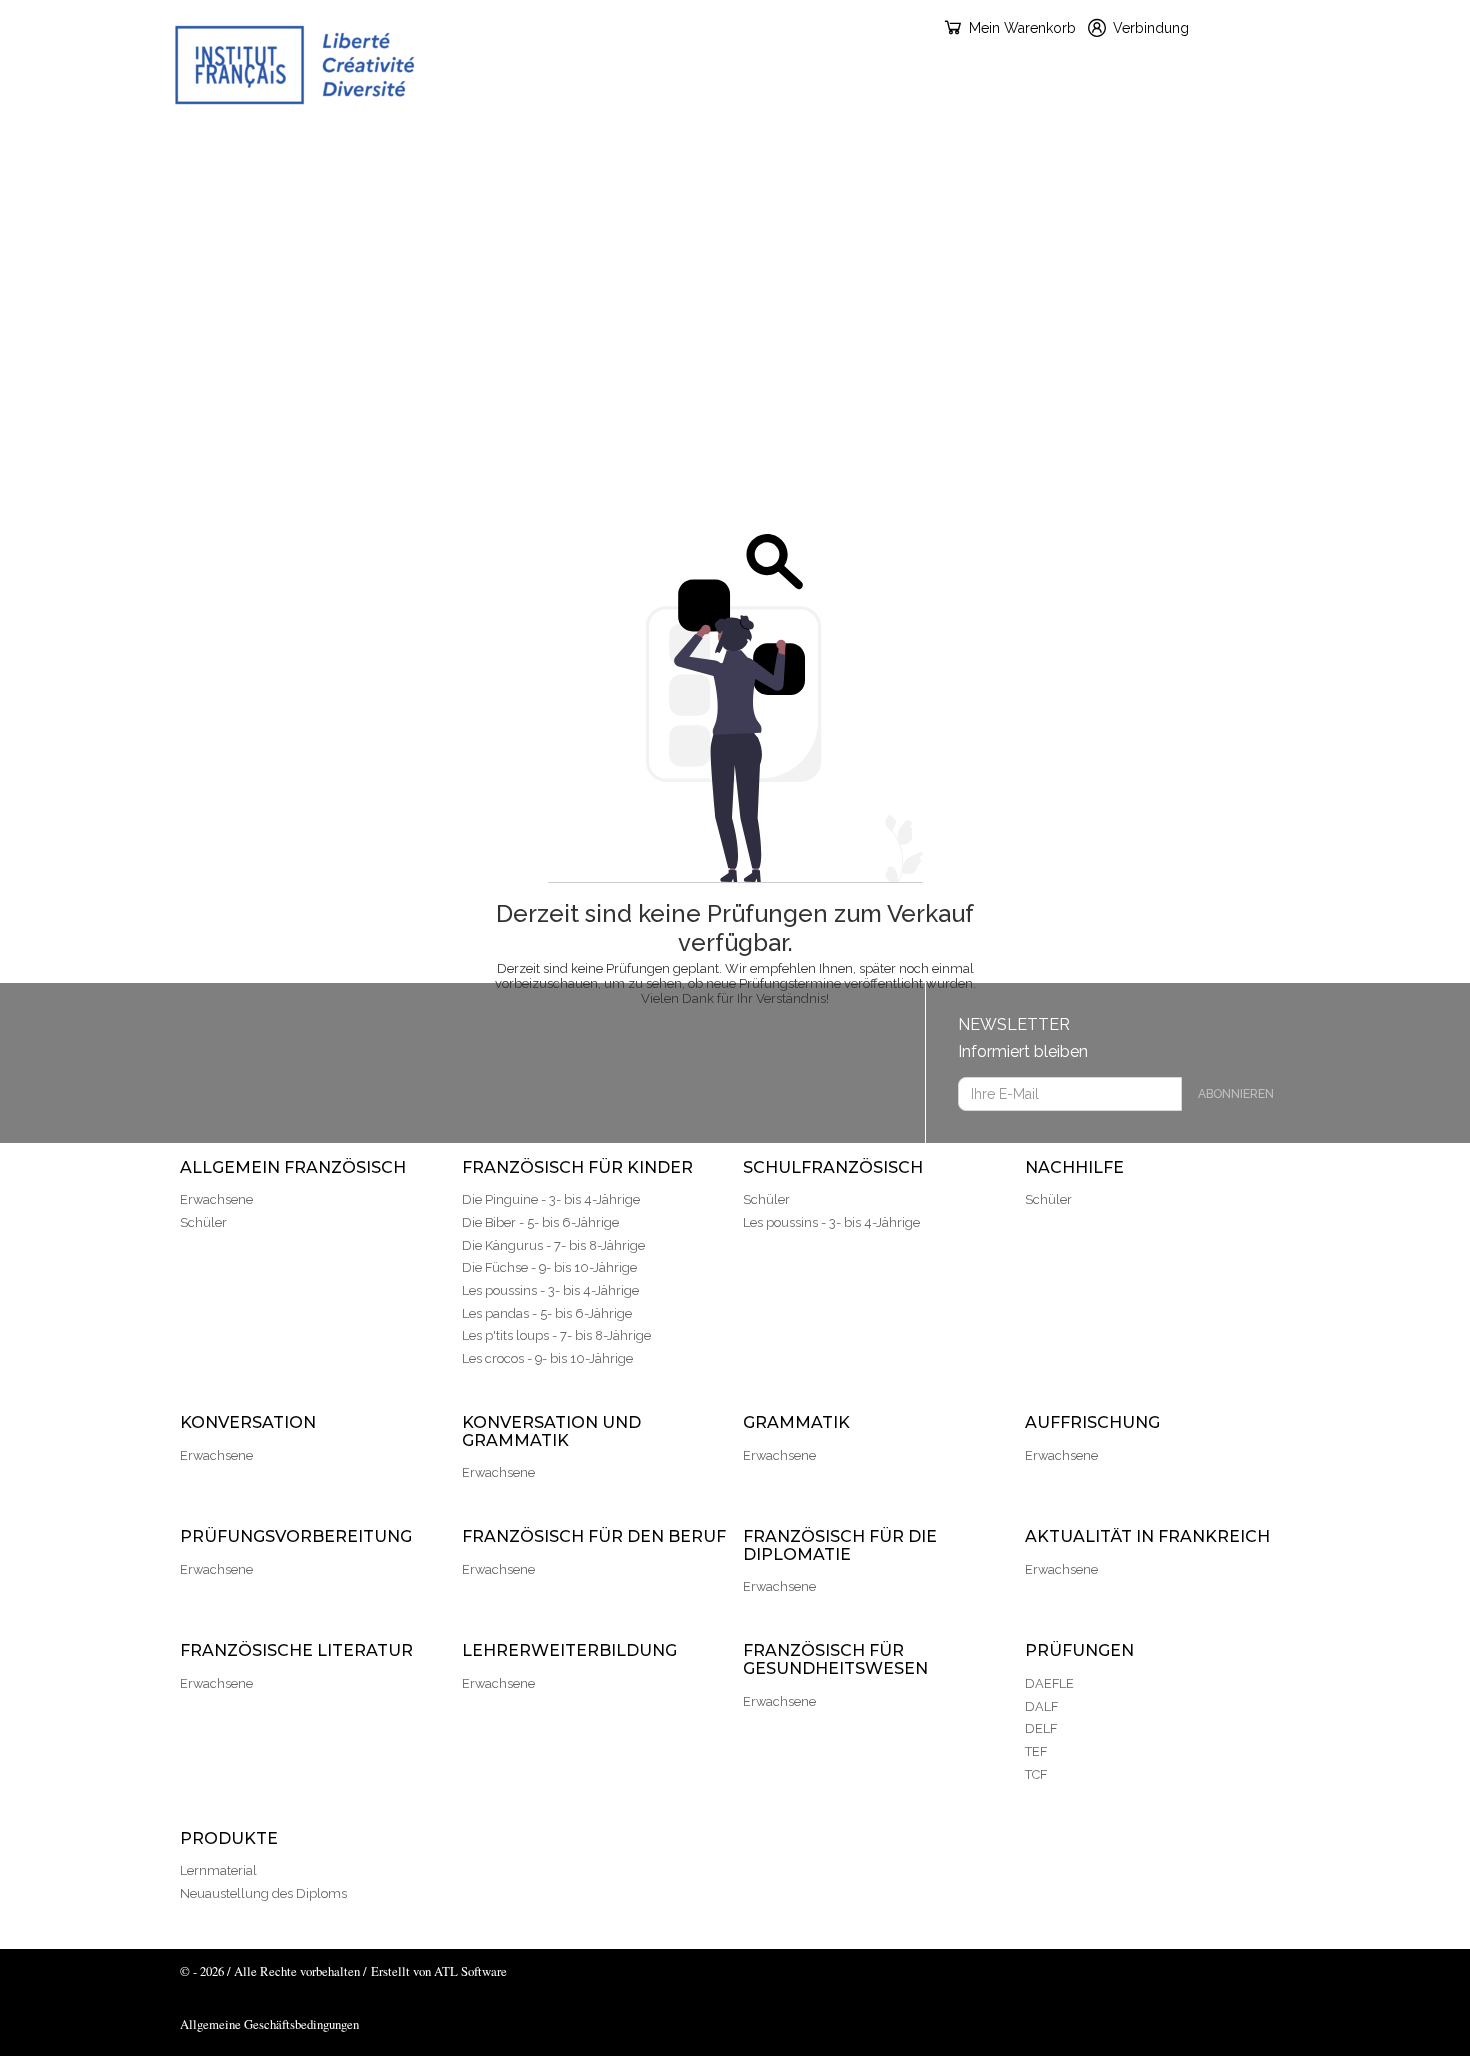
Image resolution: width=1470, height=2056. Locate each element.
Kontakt (1139, 255)
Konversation (933, 155)
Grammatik (1335, 155)
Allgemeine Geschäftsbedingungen (269, 2024)
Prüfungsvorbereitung (309, 205)
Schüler (203, 1222)
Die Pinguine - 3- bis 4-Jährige (551, 1199)
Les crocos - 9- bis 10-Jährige (547, 1358)
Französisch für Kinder (424, 155)
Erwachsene (216, 1199)
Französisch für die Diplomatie (818, 205)
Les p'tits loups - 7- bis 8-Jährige (556, 1335)
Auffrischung (121, 205)
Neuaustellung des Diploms (263, 1893)
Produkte (1020, 255)
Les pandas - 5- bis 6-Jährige (547, 1313)
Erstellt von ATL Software (439, 1971)
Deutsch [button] (1259, 27)
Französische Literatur (1309, 205)
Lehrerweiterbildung (388, 255)
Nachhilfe (803, 155)
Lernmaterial (218, 1870)
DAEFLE (1049, 1683)
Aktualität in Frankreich (1077, 205)
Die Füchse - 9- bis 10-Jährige (549, 1267)
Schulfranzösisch (641, 155)
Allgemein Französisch (188, 155)
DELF (1041, 1728)
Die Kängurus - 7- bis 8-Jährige (553, 1245)
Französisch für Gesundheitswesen (659, 255)
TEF (1036, 1751)
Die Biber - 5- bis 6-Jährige (540, 1222)
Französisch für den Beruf (550, 205)
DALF (1041, 1706)
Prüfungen (887, 255)
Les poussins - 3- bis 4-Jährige (550, 1290)
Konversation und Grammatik (1141, 155)
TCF (1036, 1774)
